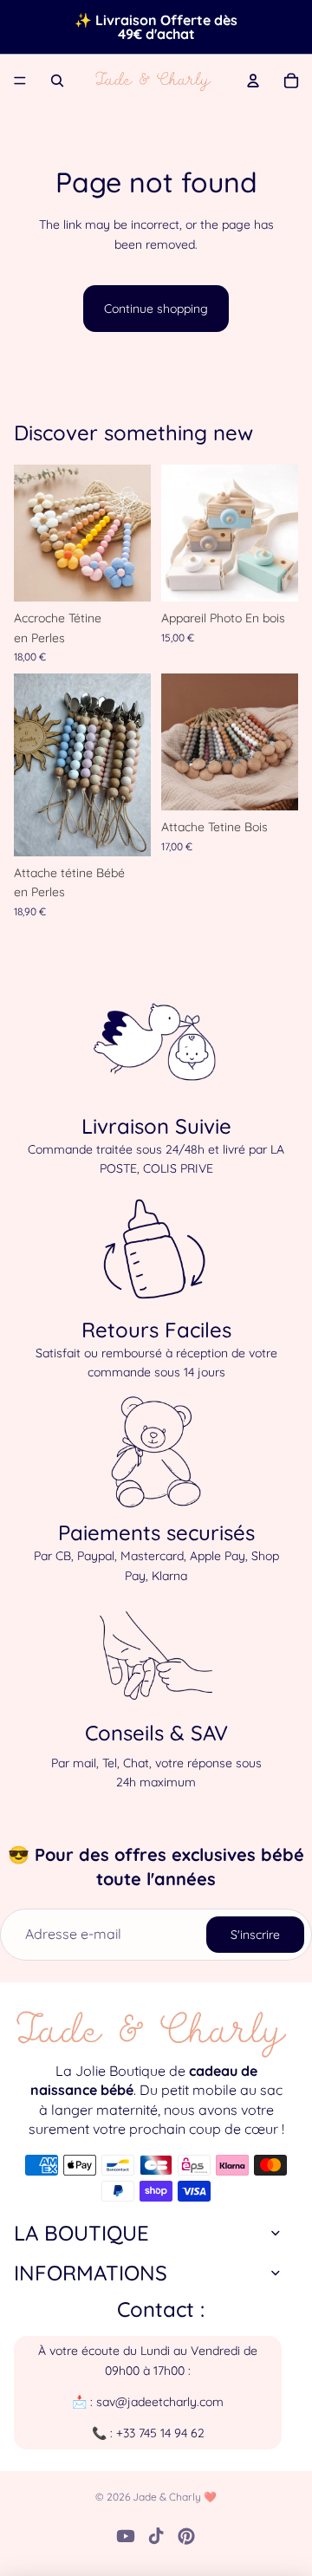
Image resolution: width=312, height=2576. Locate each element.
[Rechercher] (57, 81)
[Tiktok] (156, 2536)
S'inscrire (255, 1935)
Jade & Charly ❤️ (175, 2497)
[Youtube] (126, 2536)
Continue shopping (156, 309)
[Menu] (20, 81)
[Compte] (253, 81)
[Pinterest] (186, 2536)
